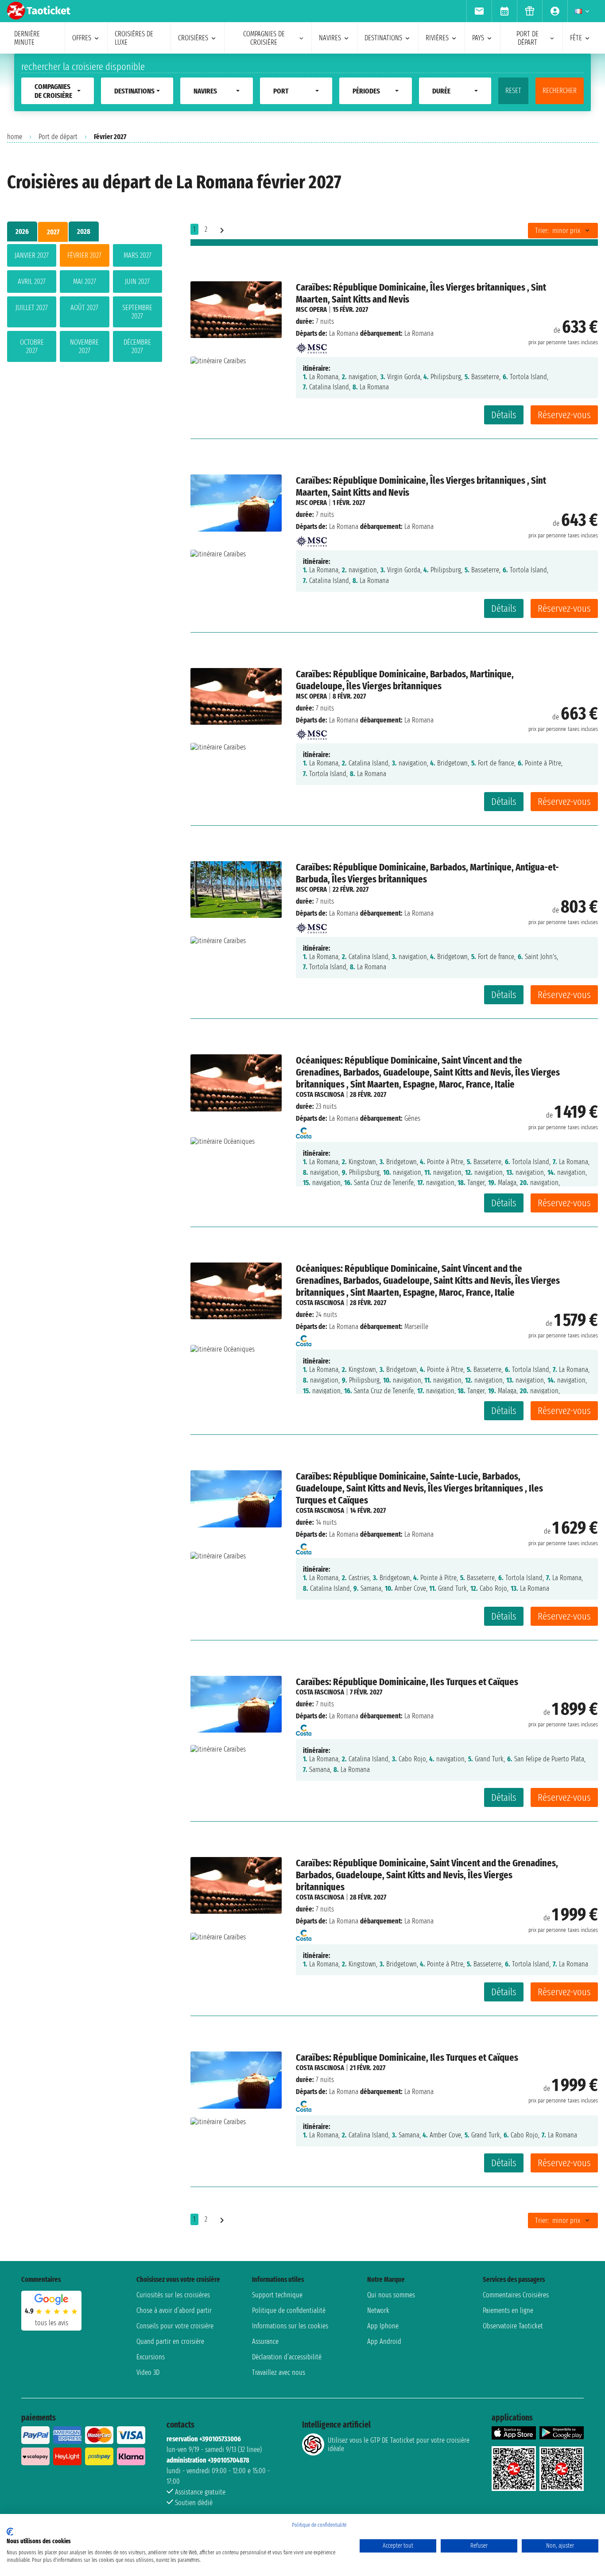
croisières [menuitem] (193, 38)
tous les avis (52, 2323)
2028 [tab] (84, 231)
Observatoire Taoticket (513, 2326)
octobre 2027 (32, 346)
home (15, 137)
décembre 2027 (137, 346)
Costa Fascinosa (320, 1094)
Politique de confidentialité (289, 2310)
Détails (504, 415)
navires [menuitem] (330, 38)
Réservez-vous (564, 415)
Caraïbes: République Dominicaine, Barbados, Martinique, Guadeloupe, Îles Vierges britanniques (405, 680)
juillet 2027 (32, 308)
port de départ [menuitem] (527, 38)
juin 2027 (137, 282)
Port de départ (58, 137)
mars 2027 (138, 255)
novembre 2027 (84, 346)
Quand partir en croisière (170, 2341)
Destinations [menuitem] (383, 38)
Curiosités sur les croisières (173, 2295)
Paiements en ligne (508, 2310)
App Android (384, 2341)
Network (378, 2310)
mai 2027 (85, 282)
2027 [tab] (53, 232)
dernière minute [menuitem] (27, 38)
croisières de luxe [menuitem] (134, 38)
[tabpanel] (85, 305)
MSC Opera (311, 309)
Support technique (277, 2295)
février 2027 (84, 255)
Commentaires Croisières (516, 2295)
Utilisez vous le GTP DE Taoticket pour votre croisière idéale (399, 2444)
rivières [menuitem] (437, 38)
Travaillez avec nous (279, 2372)
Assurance (265, 2341)
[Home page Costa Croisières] (304, 1130)
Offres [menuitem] (82, 38)
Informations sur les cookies (290, 2326)
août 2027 (84, 308)
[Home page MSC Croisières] (311, 345)
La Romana (344, 333)
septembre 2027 (137, 312)
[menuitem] (479, 11)
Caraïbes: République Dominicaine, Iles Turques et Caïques (407, 1682)
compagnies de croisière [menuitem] (264, 38)
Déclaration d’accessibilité (287, 2357)
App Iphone (383, 2326)
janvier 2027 (32, 255)
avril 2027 (32, 282)
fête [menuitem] (576, 38)
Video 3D (148, 2372)
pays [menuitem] (478, 38)
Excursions (151, 2357)
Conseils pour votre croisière (175, 2326)
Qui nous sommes (391, 2295)
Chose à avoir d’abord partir (174, 2310)
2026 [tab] (22, 231)
